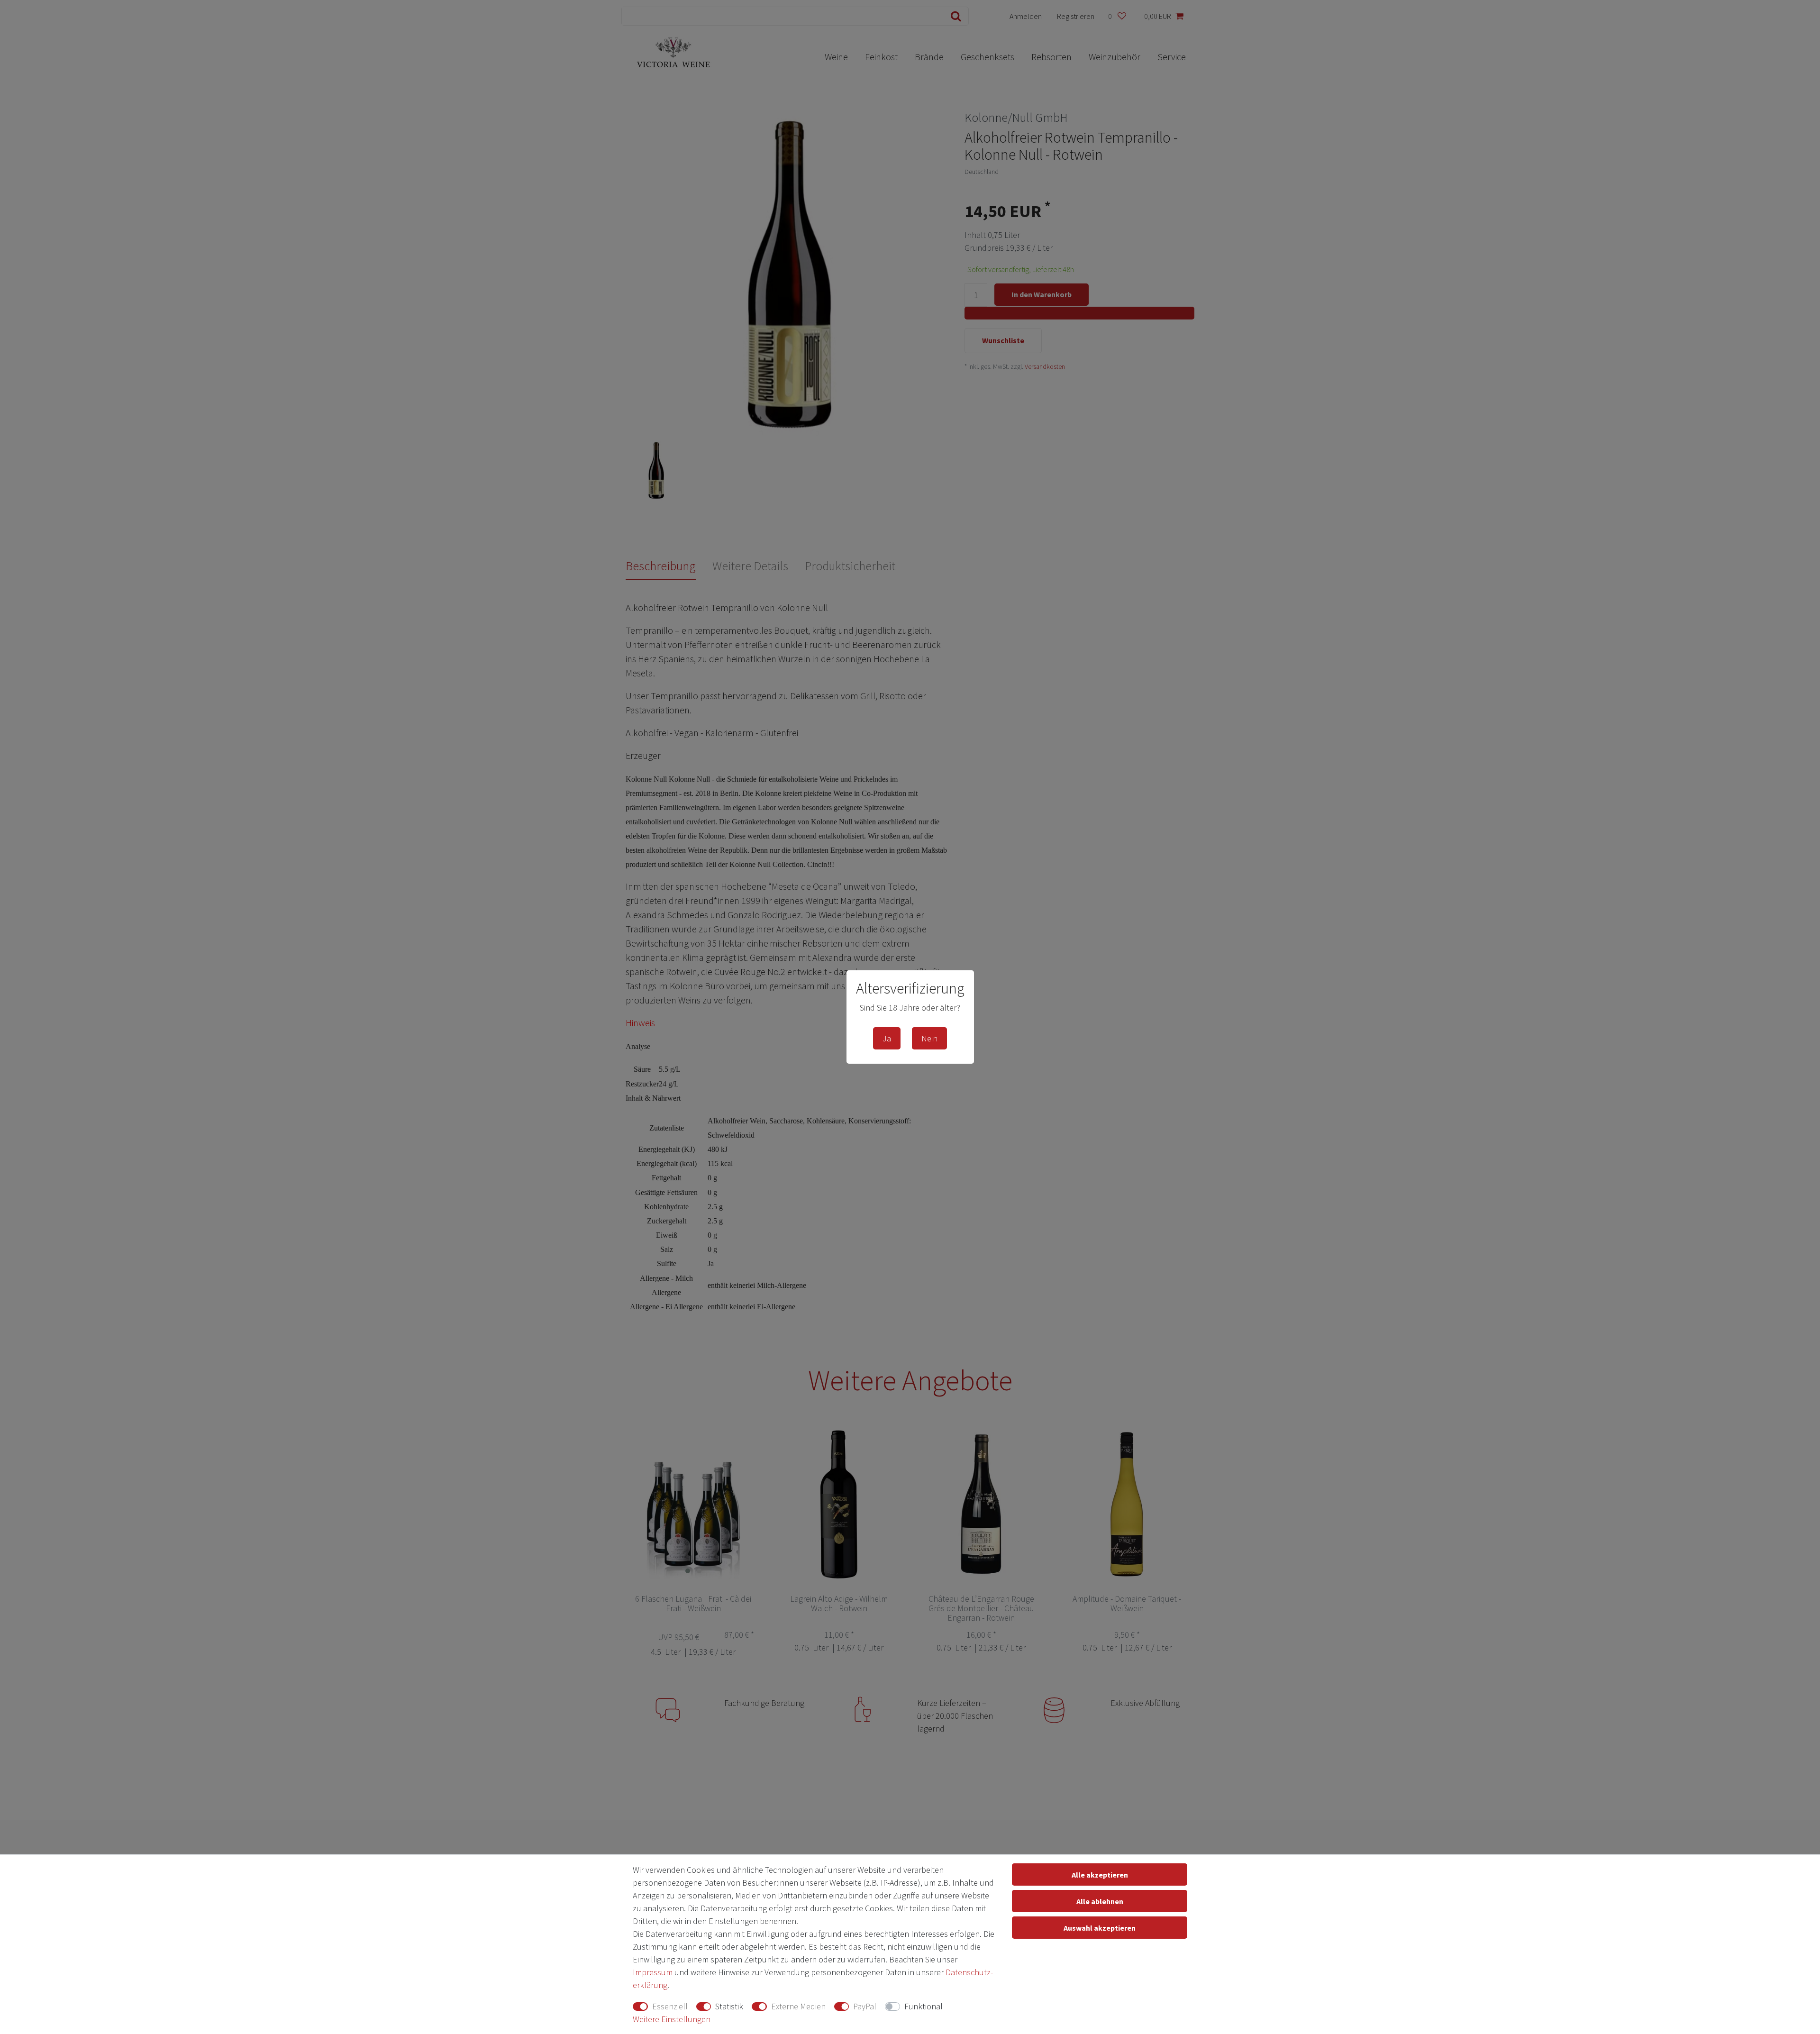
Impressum (653, 1972)
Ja (887, 1038)
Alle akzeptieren (1100, 1875)
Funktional (924, 2006)
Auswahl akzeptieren (1100, 1928)
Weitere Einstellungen (672, 2019)
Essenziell (670, 2006)
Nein (929, 1038)
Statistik (729, 2006)
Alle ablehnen (1100, 1901)
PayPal (865, 2006)
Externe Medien (798, 2006)
